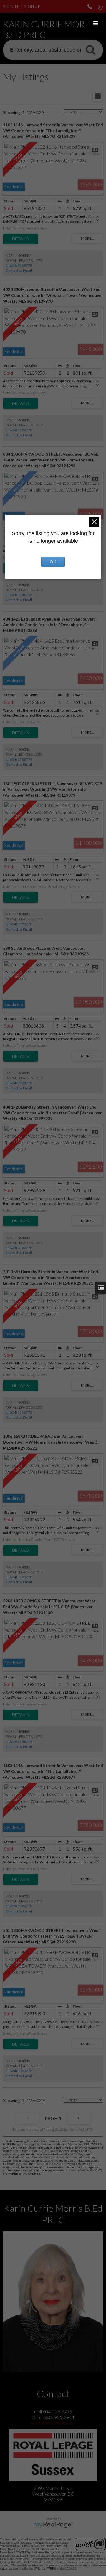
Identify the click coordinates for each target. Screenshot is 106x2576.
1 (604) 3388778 (19, 265)
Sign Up (32, 6)
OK (53, 562)
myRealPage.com (53, 2525)
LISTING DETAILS (20, 239)
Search (90, 49)
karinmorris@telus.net (53, 2423)
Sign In (10, 6)
